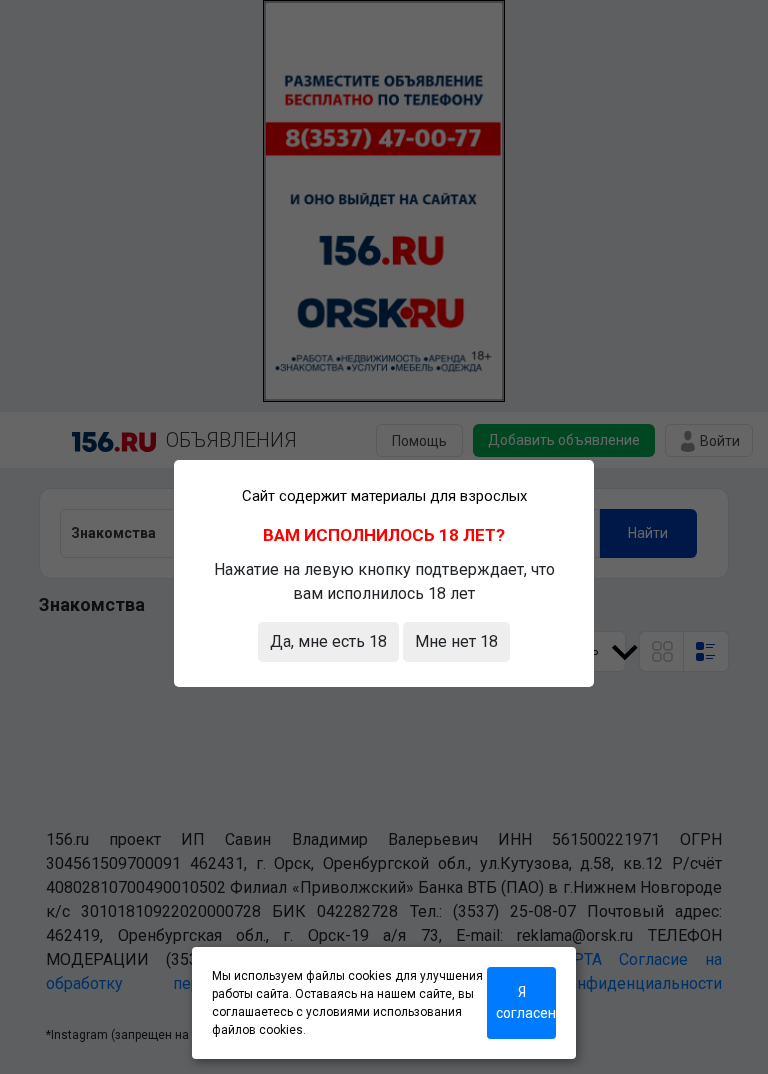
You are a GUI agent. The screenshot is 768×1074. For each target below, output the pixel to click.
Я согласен (526, 1002)
